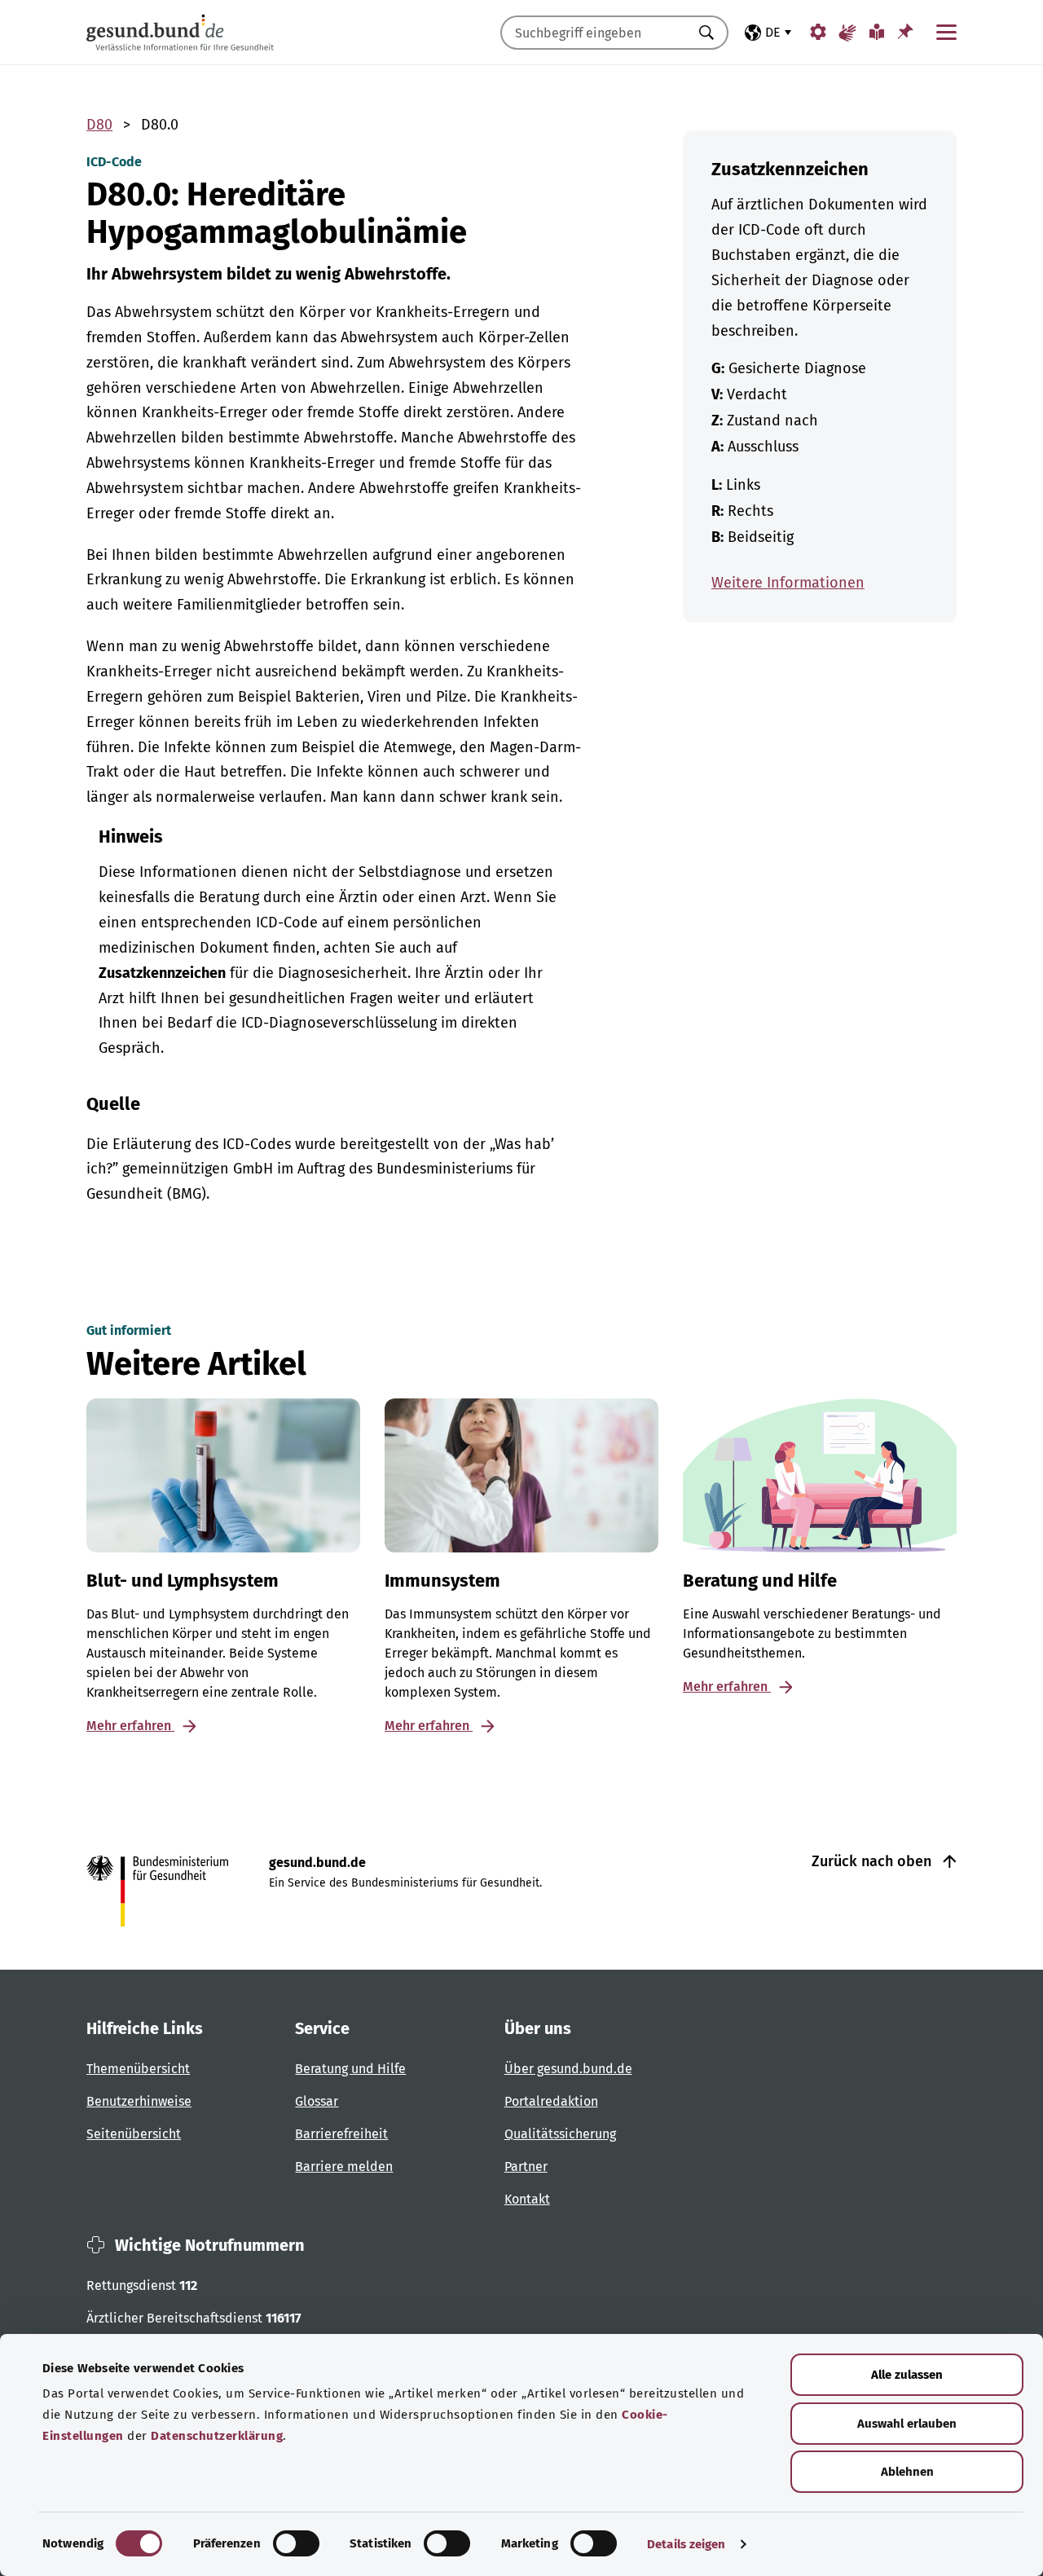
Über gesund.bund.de (568, 2069)
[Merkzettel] (905, 31)
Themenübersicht (138, 2069)
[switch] (296, 2543)
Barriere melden (344, 2166)
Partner (526, 2166)
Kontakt (527, 2199)
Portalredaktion (551, 2101)
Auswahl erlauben (907, 2424)
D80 (99, 125)
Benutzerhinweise (139, 2101)
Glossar (317, 2101)
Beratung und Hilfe (350, 2069)
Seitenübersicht (134, 2134)
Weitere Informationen (788, 583)
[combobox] (594, 33)
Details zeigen (686, 2544)
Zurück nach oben (874, 1861)
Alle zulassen (907, 2375)
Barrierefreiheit (341, 2134)
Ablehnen (907, 2472)
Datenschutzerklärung (217, 2436)
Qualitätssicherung (560, 2134)
